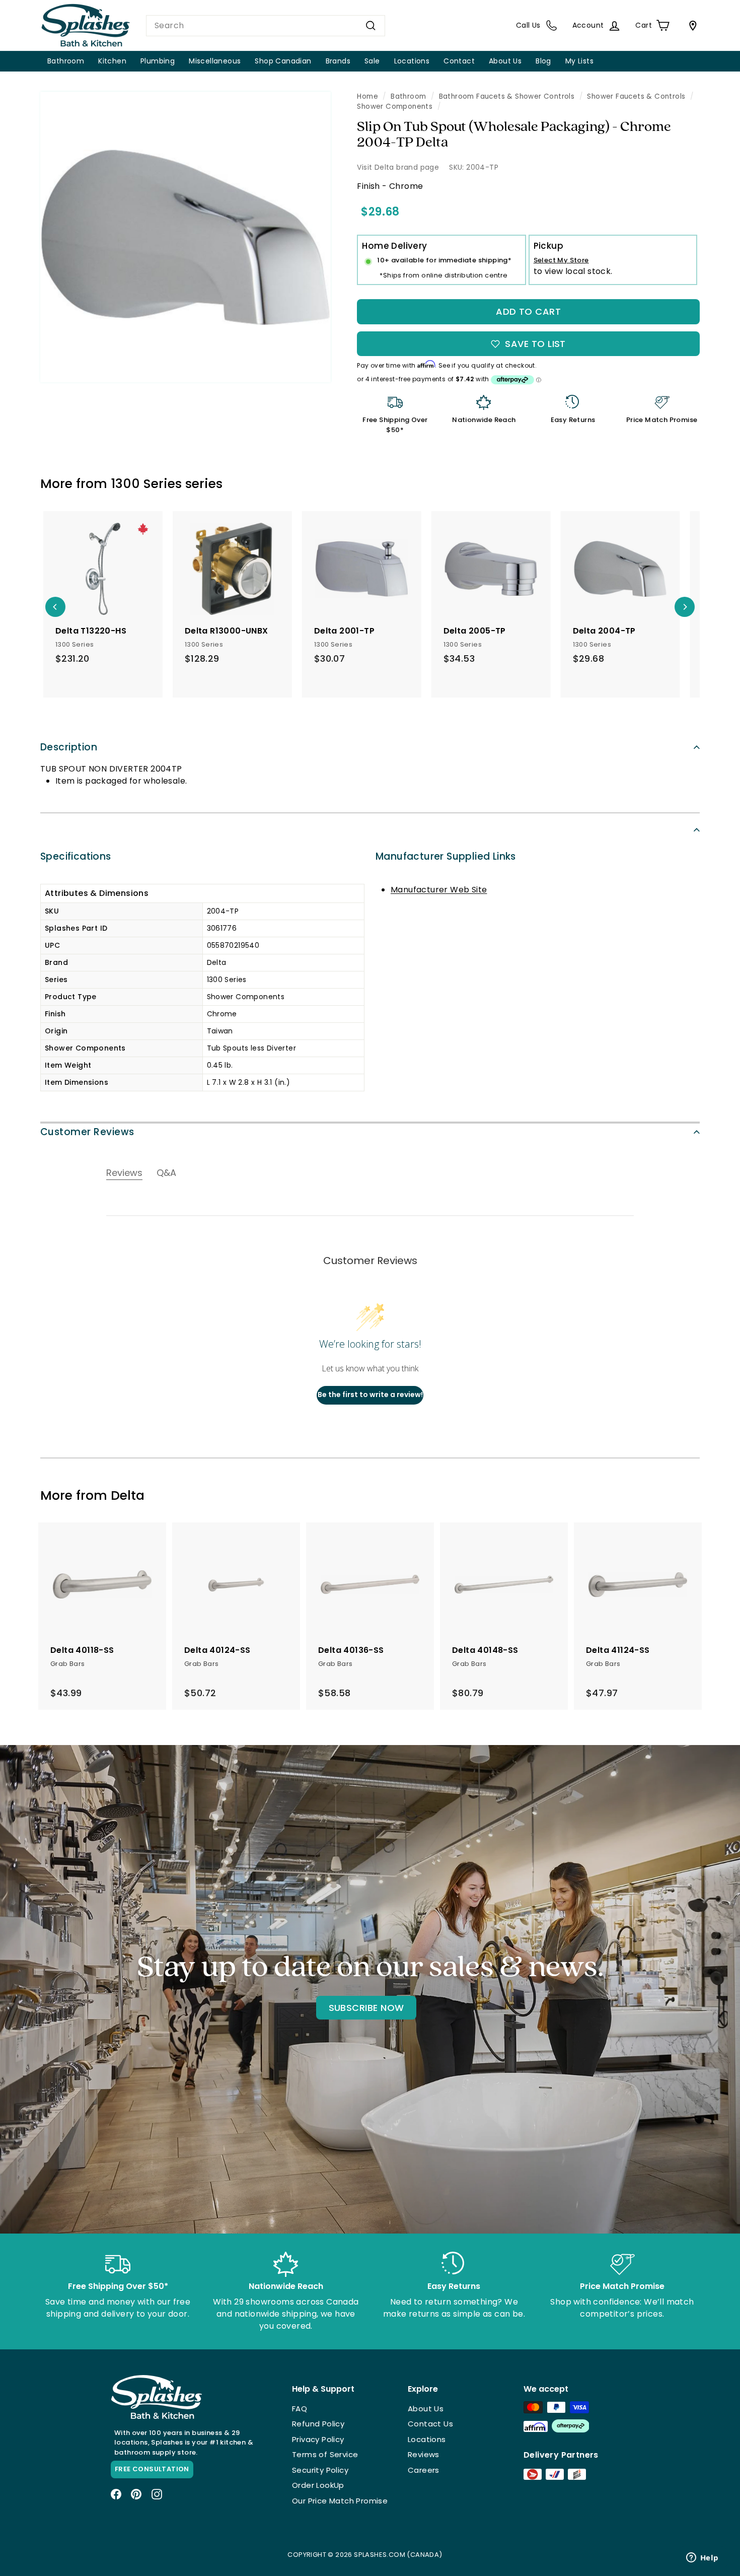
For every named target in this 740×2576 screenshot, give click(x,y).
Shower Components (395, 107)
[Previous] (55, 607)
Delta (128, 1495)
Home (367, 96)
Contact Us (430, 2424)
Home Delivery (394, 246)
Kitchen (112, 61)
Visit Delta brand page (398, 167)
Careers (424, 2470)
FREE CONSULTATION (152, 2469)
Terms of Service (325, 2454)
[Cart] (691, 26)
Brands (338, 61)
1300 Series (146, 484)
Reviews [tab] (124, 1173)
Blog (543, 61)
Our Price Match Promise (340, 2501)
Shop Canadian (283, 61)
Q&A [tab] (166, 1173)
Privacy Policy (318, 2439)
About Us (505, 61)
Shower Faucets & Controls (636, 96)
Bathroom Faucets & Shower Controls (507, 96)
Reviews (424, 2454)
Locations (412, 61)
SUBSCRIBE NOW (366, 2008)
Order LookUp (318, 2485)
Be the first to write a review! (370, 1395)
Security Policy (320, 2470)
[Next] (685, 607)
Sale (372, 61)
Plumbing (158, 61)
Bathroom (66, 61)
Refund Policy (318, 2424)
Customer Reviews (87, 1132)
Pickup (548, 246)
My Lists (579, 61)
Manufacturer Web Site (439, 890)
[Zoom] (186, 237)
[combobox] (266, 26)
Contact (459, 61)
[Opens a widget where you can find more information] (702, 2558)
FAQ (300, 2409)
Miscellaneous (215, 61)
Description (69, 747)
